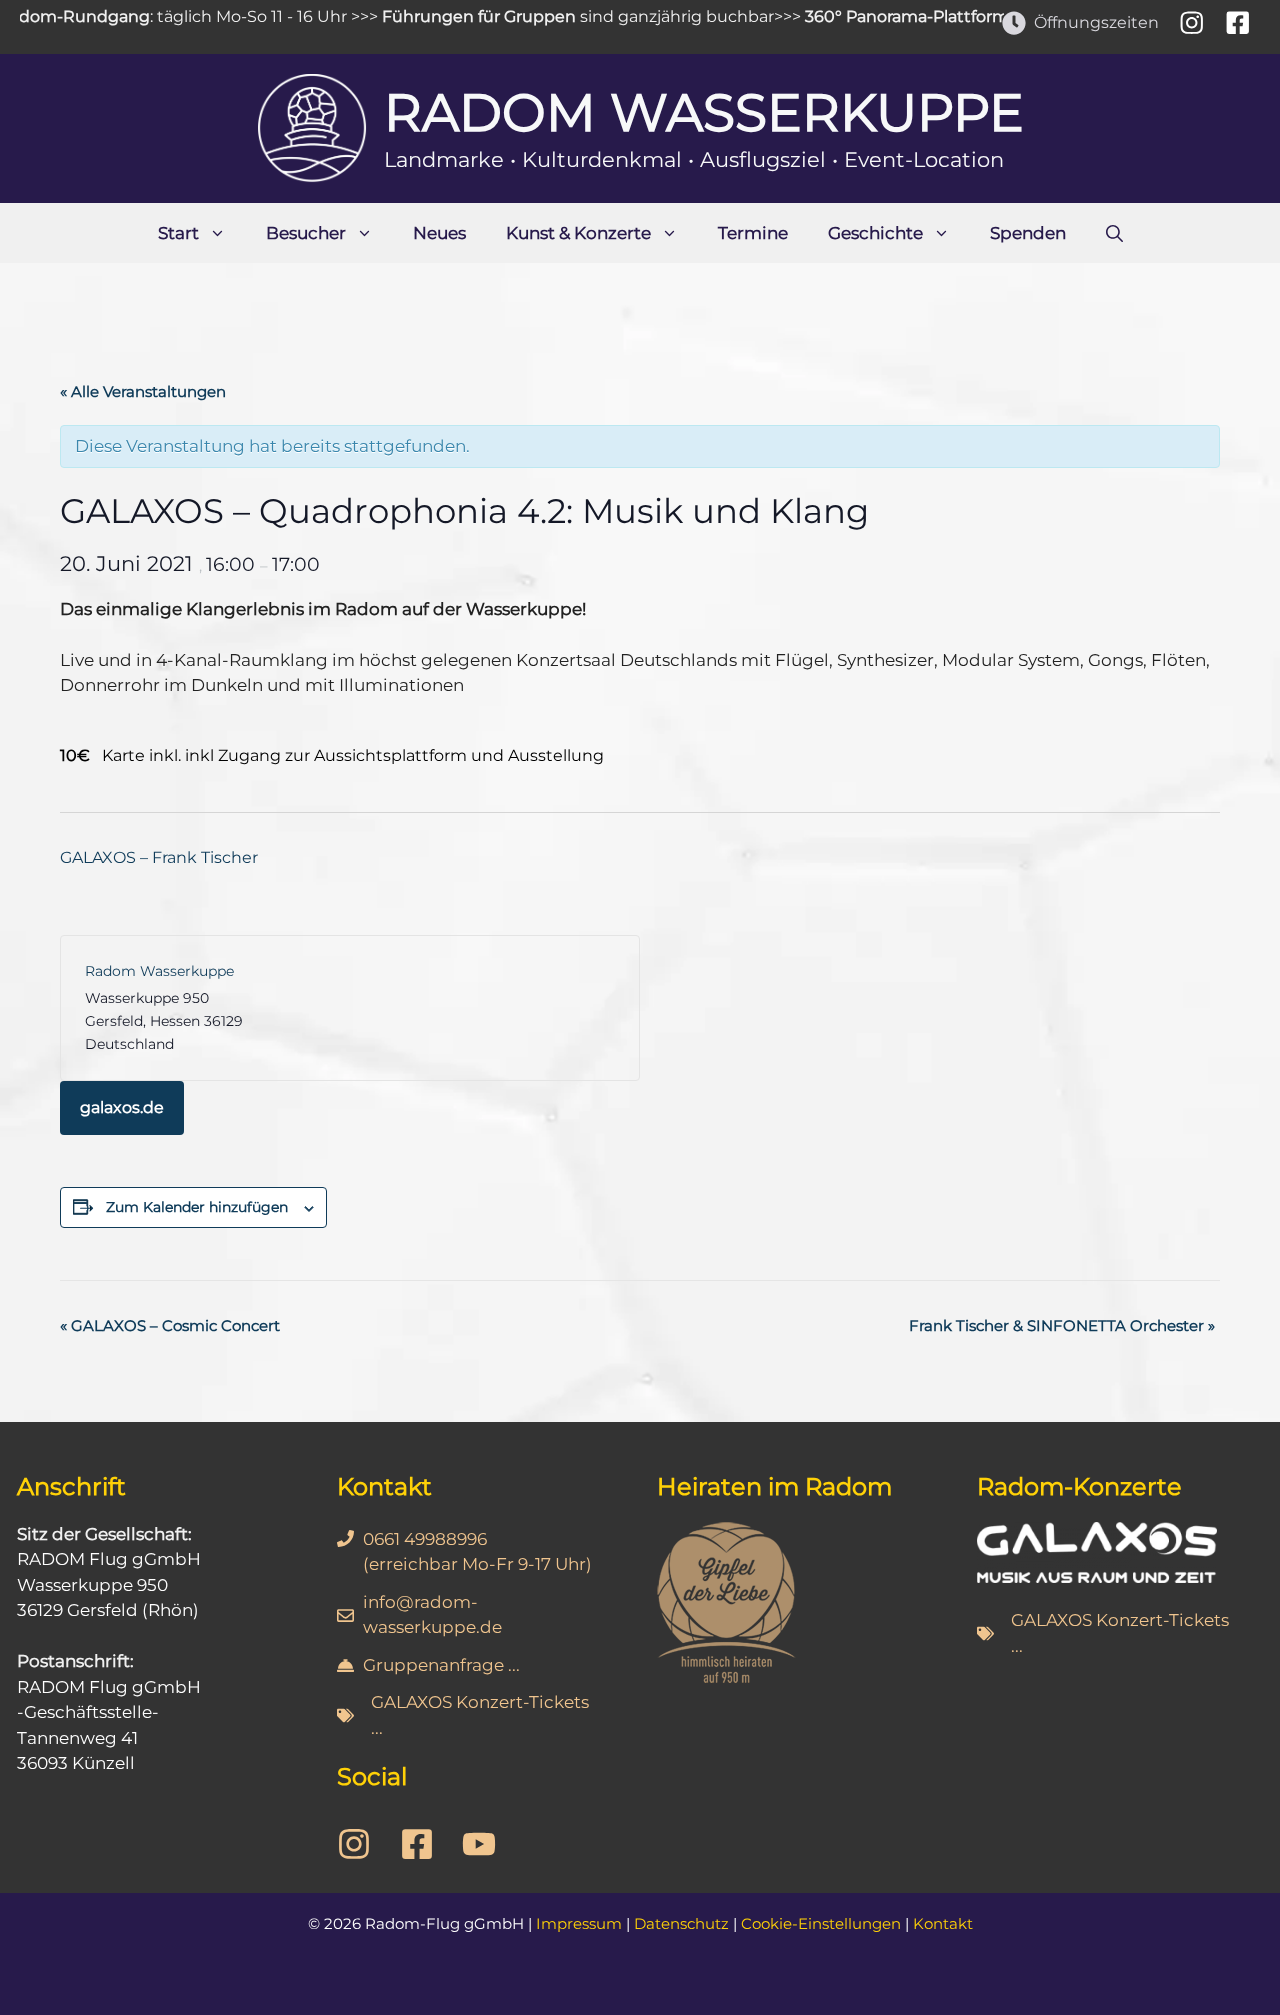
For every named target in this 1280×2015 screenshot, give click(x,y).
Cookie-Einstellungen (821, 1923)
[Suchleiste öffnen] (1114, 233)
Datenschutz (681, 1923)
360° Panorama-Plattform (881, 16)
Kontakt (943, 1923)
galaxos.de (122, 1107)
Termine (753, 233)
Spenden (1028, 233)
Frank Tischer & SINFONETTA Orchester (1062, 1325)
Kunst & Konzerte (578, 233)
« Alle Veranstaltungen (143, 391)
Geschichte (875, 233)
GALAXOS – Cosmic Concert (170, 1325)
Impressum (579, 1923)
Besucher (306, 233)
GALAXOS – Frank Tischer (159, 857)
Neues (439, 233)
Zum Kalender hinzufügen (197, 1207)
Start (178, 233)
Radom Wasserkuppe (704, 112)
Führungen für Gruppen (453, 16)
